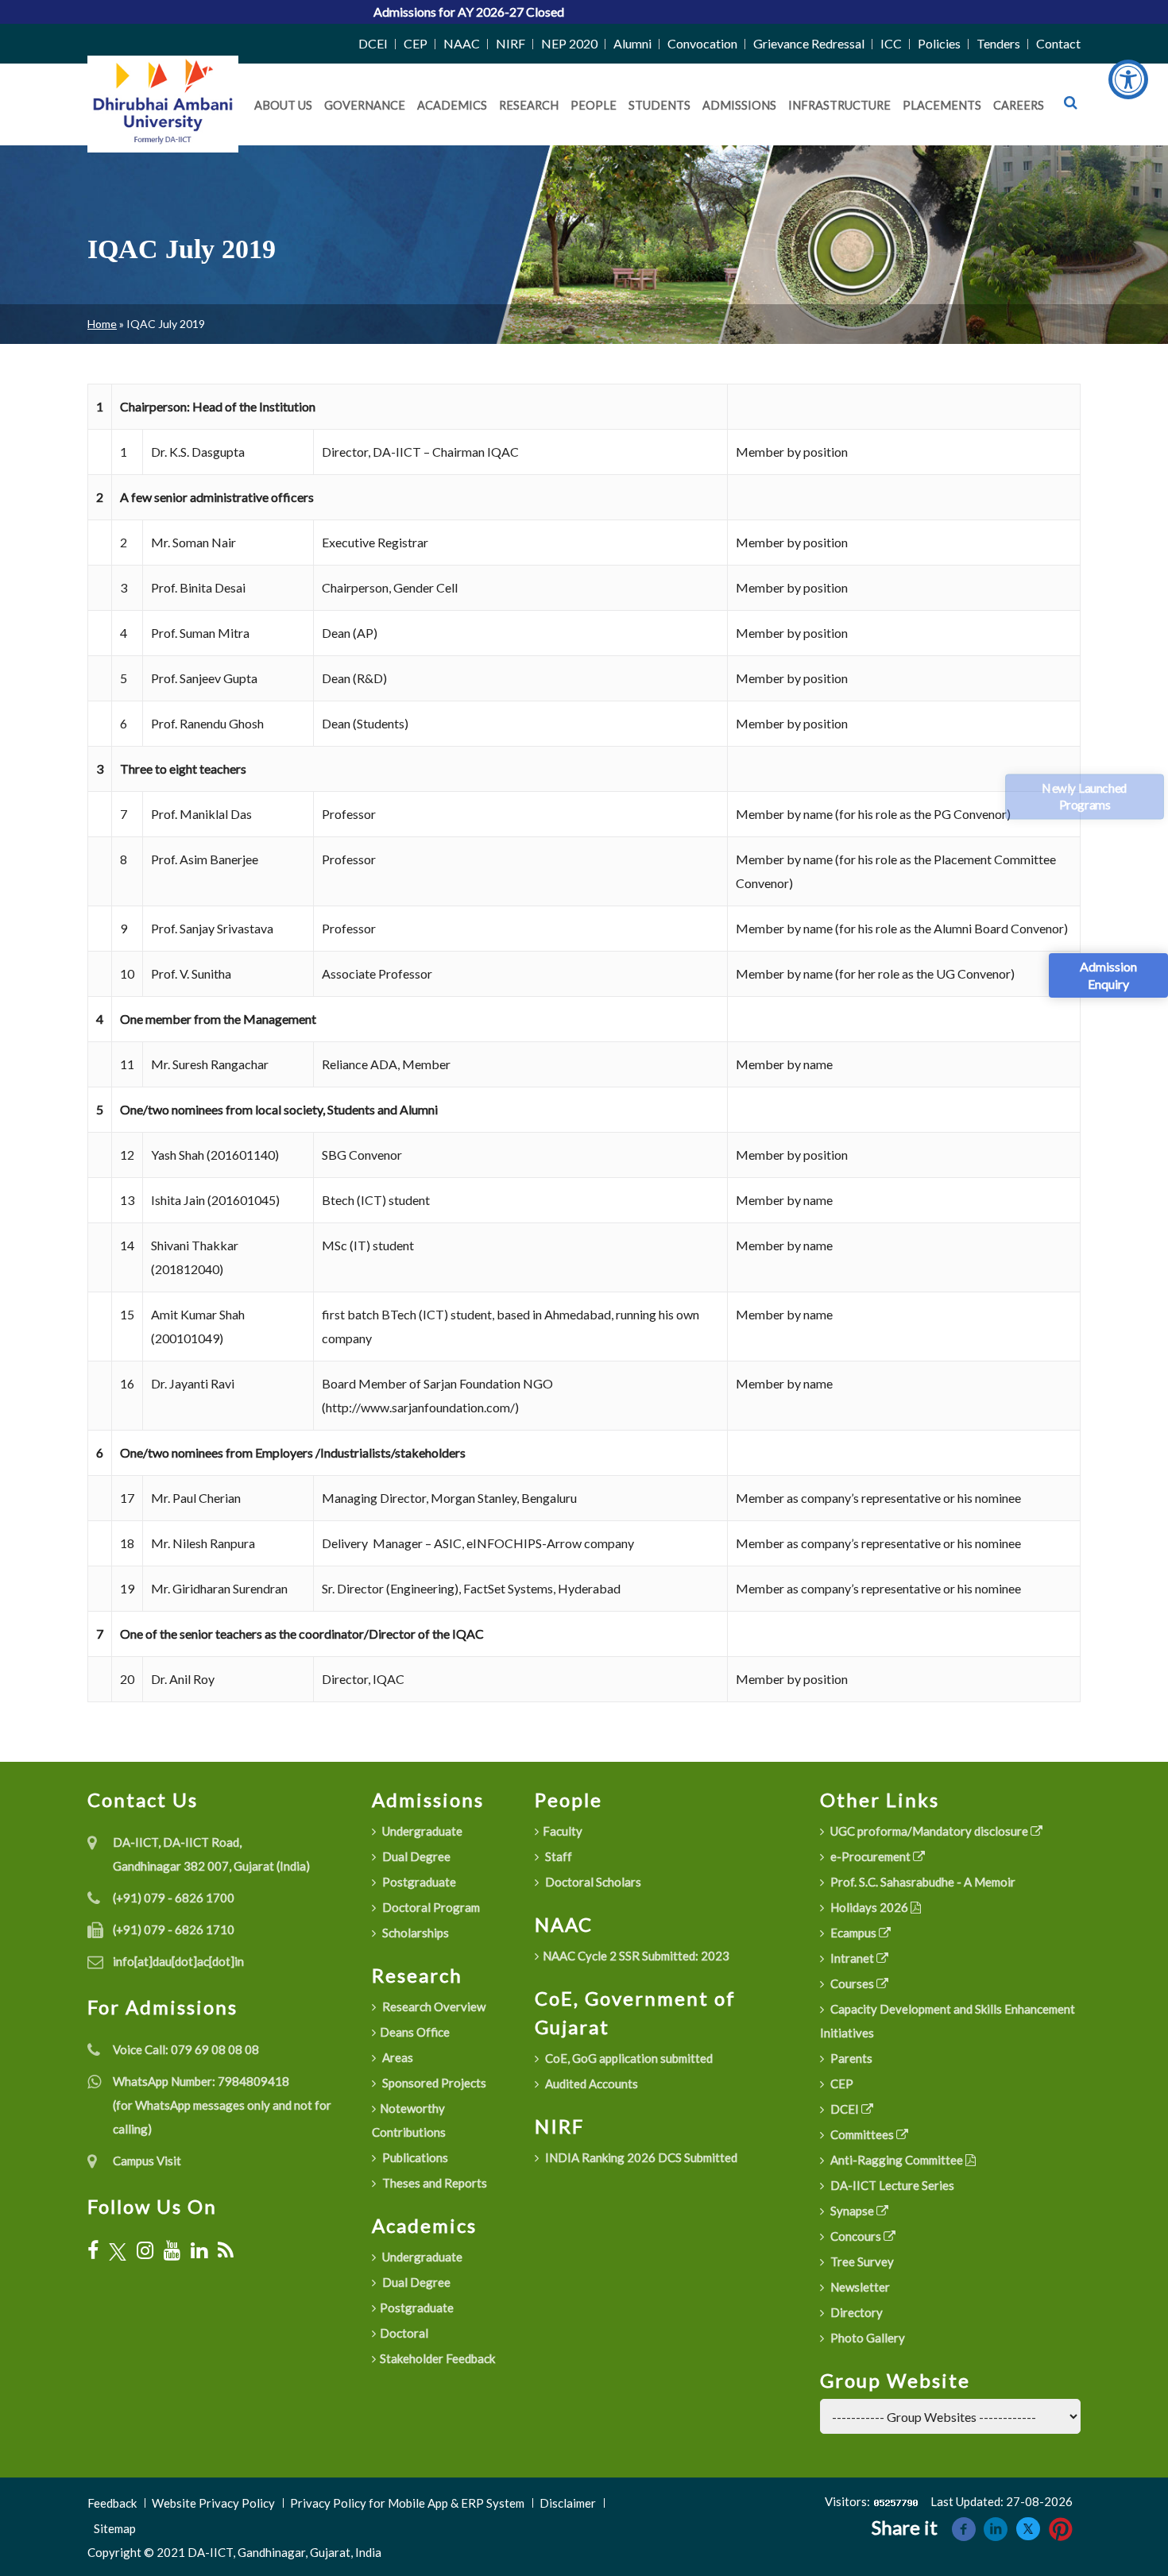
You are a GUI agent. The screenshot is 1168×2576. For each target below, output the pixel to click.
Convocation (702, 43)
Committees (862, 2134)
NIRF (511, 43)
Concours (856, 2236)
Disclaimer (568, 2503)
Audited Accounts (590, 2084)
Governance (365, 105)
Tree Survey (861, 2261)
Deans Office (415, 2032)
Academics (452, 105)
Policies (939, 43)
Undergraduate (421, 1831)
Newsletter (859, 2287)
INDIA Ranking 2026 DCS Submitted (640, 2157)
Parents (850, 2058)
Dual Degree (415, 1856)
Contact (1058, 43)
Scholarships (414, 1933)
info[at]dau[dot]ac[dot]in (178, 1961)
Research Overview (433, 2006)
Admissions (739, 105)
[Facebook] (93, 2250)
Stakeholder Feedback (437, 2358)
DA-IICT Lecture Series (891, 2185)
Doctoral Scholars (592, 1882)
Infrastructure (839, 105)
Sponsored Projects (433, 2083)
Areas (396, 2057)
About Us (283, 105)
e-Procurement (870, 1856)
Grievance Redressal (809, 43)
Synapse (852, 2211)
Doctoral (404, 2333)
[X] (118, 2251)
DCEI (373, 43)
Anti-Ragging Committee (897, 2160)
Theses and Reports (433, 2183)
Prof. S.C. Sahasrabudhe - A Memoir (922, 1882)
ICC (891, 43)
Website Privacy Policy (213, 2503)
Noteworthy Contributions (409, 2120)
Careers (1019, 105)
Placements (942, 105)
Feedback (112, 2503)
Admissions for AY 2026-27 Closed (387, 12)
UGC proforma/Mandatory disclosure (929, 1831)
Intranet (852, 1958)
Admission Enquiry (1108, 975)
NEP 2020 (569, 43)
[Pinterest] (1061, 2527)
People (594, 105)
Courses (852, 1983)
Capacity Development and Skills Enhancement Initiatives (948, 2021)
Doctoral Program (430, 1907)
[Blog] (226, 2250)
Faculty (563, 1831)
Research (529, 105)
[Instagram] (145, 2250)
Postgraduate (418, 1882)
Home (102, 324)
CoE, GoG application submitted (628, 2058)
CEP (416, 43)
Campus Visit (147, 2161)
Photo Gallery (866, 2338)
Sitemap (115, 2528)
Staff (557, 1856)
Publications (414, 2157)
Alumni (632, 43)
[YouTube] (172, 2250)
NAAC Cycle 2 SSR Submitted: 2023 (636, 1956)
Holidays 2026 (869, 1907)
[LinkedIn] (199, 2250)
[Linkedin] (996, 2527)
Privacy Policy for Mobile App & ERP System (407, 2503)
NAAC (462, 43)
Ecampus (853, 1933)
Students (659, 105)
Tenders (998, 43)
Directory (855, 2312)
